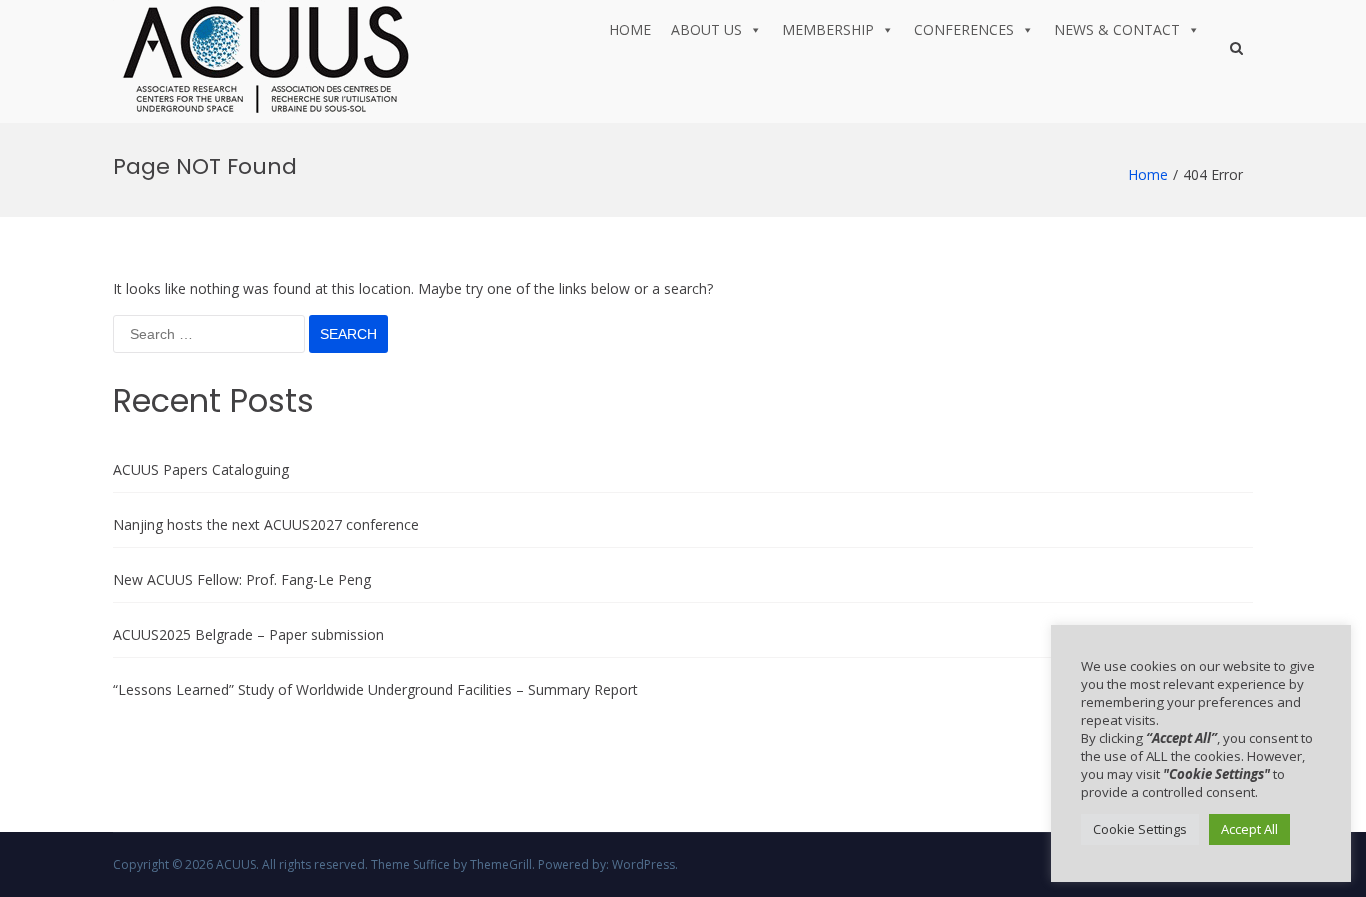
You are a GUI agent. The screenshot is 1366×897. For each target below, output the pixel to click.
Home (630, 29)
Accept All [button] (1249, 829)
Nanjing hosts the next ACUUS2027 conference (266, 524)
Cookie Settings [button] (1140, 829)
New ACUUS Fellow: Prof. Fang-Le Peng (242, 579)
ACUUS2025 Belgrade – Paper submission (248, 634)
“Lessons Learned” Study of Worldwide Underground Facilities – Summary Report (375, 689)
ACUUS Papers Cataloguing (201, 469)
